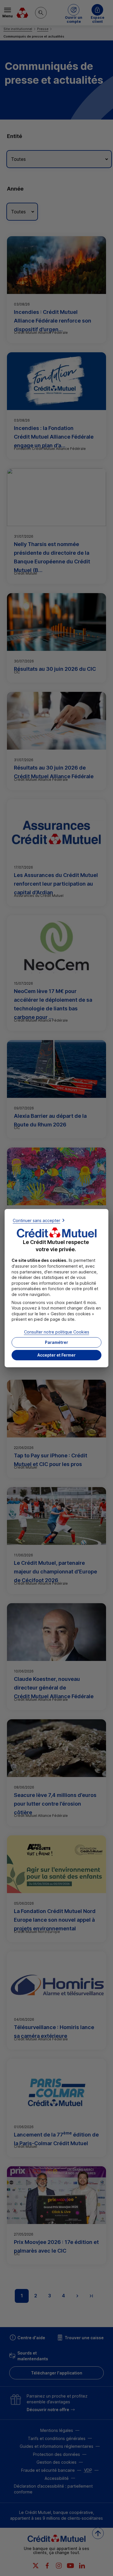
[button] (57, 1355)
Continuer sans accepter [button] (37, 1220)
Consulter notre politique (57, 1332)
